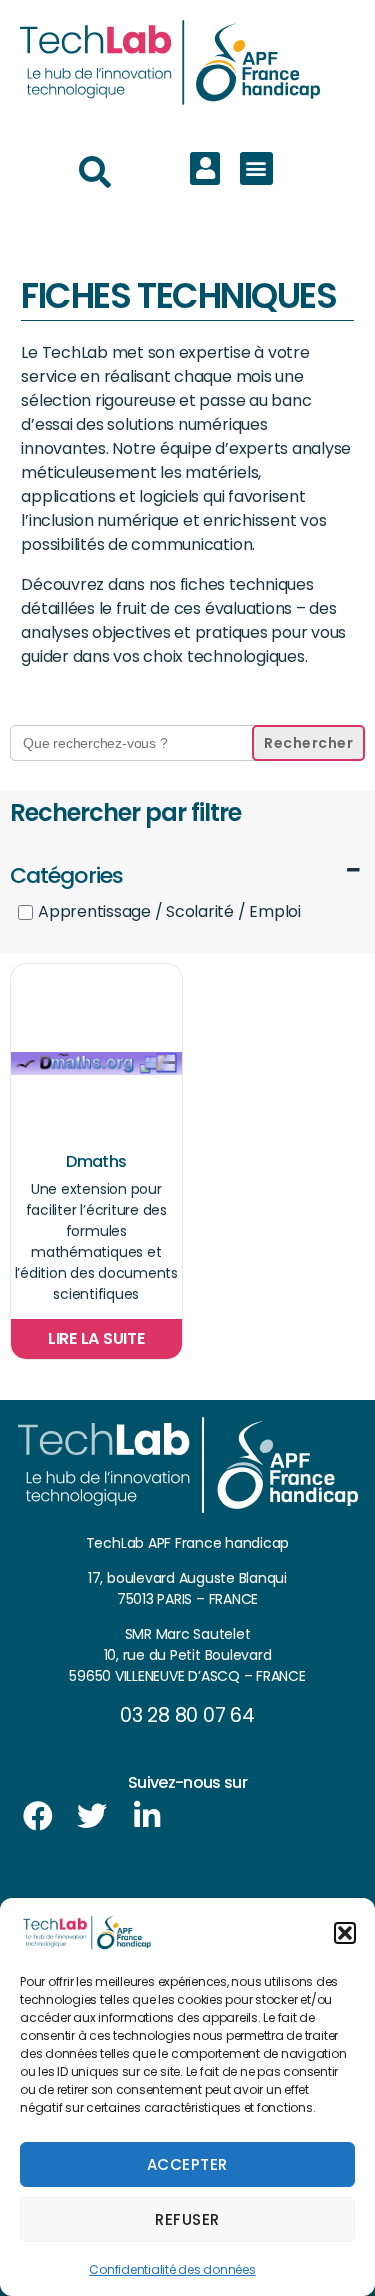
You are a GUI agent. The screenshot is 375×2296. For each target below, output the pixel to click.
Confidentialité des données (172, 2269)
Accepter (187, 2164)
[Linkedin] (147, 1816)
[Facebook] (38, 1816)
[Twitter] (92, 1816)
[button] (345, 1933)
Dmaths (96, 1161)
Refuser (187, 2219)
